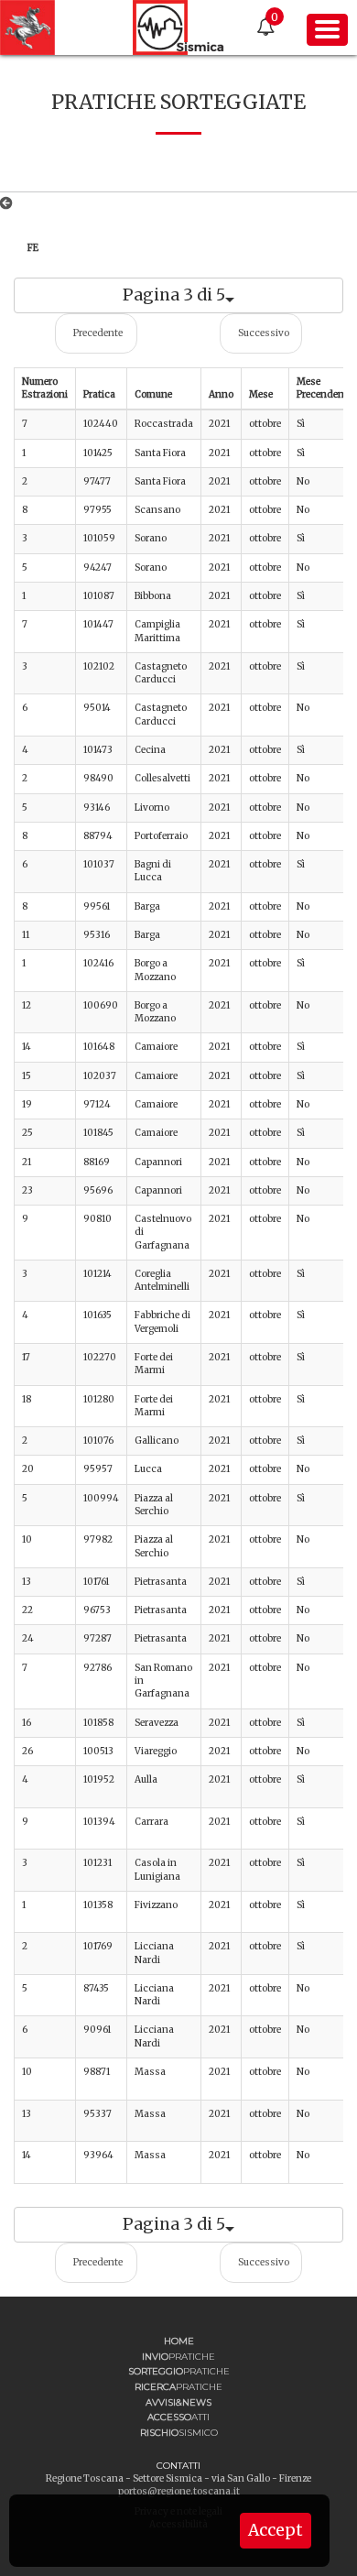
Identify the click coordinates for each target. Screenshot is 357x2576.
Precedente (98, 333)
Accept (276, 2530)
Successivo (264, 333)
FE (33, 248)
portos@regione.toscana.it (179, 2491)
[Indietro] (10, 203)
